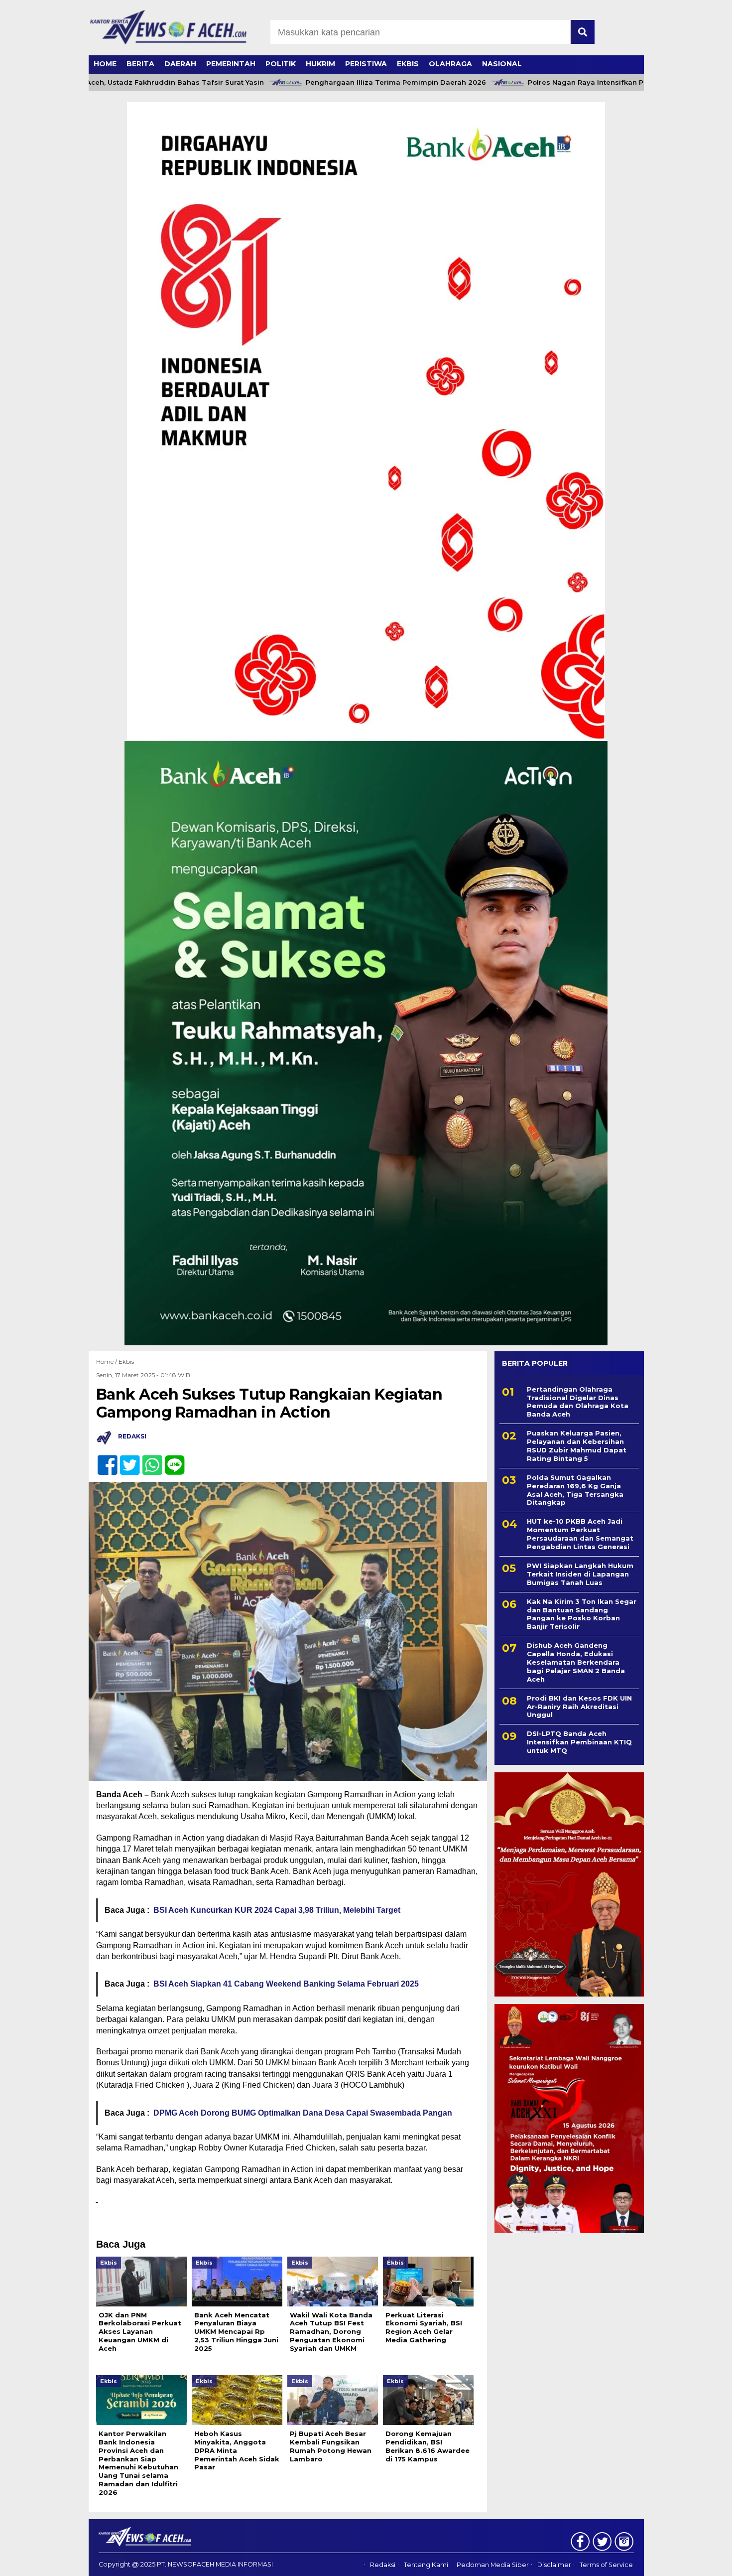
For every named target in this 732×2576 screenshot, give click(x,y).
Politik (281, 64)
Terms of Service (606, 2565)
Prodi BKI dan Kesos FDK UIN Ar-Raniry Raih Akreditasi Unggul (579, 1707)
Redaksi (383, 2565)
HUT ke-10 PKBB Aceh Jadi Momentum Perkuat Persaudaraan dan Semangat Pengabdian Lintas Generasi (580, 1534)
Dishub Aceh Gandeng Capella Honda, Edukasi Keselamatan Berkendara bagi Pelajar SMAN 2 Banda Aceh (576, 1662)
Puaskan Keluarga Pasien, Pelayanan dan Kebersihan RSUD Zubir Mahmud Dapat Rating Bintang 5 (577, 1446)
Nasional (502, 64)
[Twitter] (126, 1460)
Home (105, 64)
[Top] (699, 2562)
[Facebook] (103, 1460)
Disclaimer (554, 2565)
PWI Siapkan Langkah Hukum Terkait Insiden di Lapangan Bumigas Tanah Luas (580, 1574)
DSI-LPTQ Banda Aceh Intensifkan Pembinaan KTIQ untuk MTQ (579, 1742)
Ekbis (408, 64)
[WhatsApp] (148, 1460)
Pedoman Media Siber (493, 2565)
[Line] (171, 1460)
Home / (107, 1361)
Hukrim (320, 64)
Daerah (180, 64)
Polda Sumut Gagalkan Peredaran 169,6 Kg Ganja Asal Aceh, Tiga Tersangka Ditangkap (575, 1490)
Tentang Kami (426, 2565)
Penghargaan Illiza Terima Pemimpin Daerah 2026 (347, 82)
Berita (140, 64)
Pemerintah (231, 64)
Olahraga (450, 64)
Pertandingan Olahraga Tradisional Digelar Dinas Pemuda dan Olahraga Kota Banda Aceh (578, 1402)
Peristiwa (366, 64)
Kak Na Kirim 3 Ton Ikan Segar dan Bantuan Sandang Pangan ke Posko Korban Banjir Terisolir (582, 1614)
